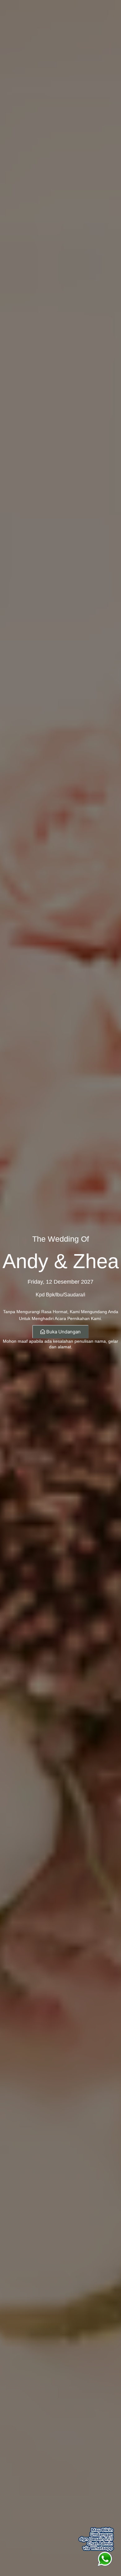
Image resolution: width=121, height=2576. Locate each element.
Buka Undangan (63, 1332)
